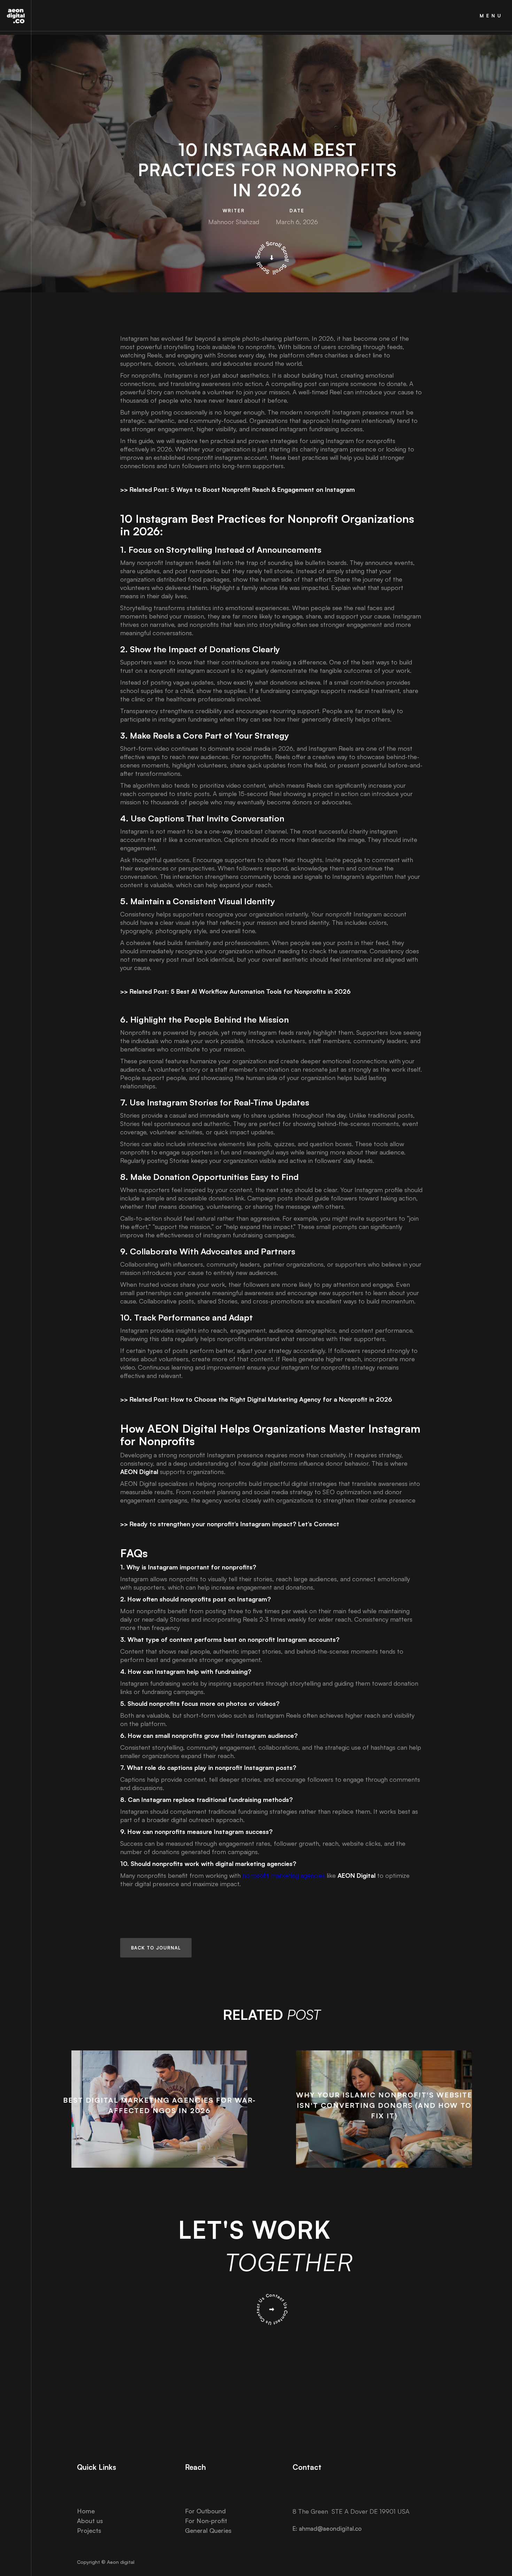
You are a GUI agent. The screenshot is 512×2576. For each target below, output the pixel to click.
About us (90, 2521)
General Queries (208, 2530)
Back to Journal (156, 1948)
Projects (89, 2530)
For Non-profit (206, 2521)
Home (86, 2511)
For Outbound (205, 2511)
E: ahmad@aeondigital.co (327, 2528)
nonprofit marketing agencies (284, 1875)
